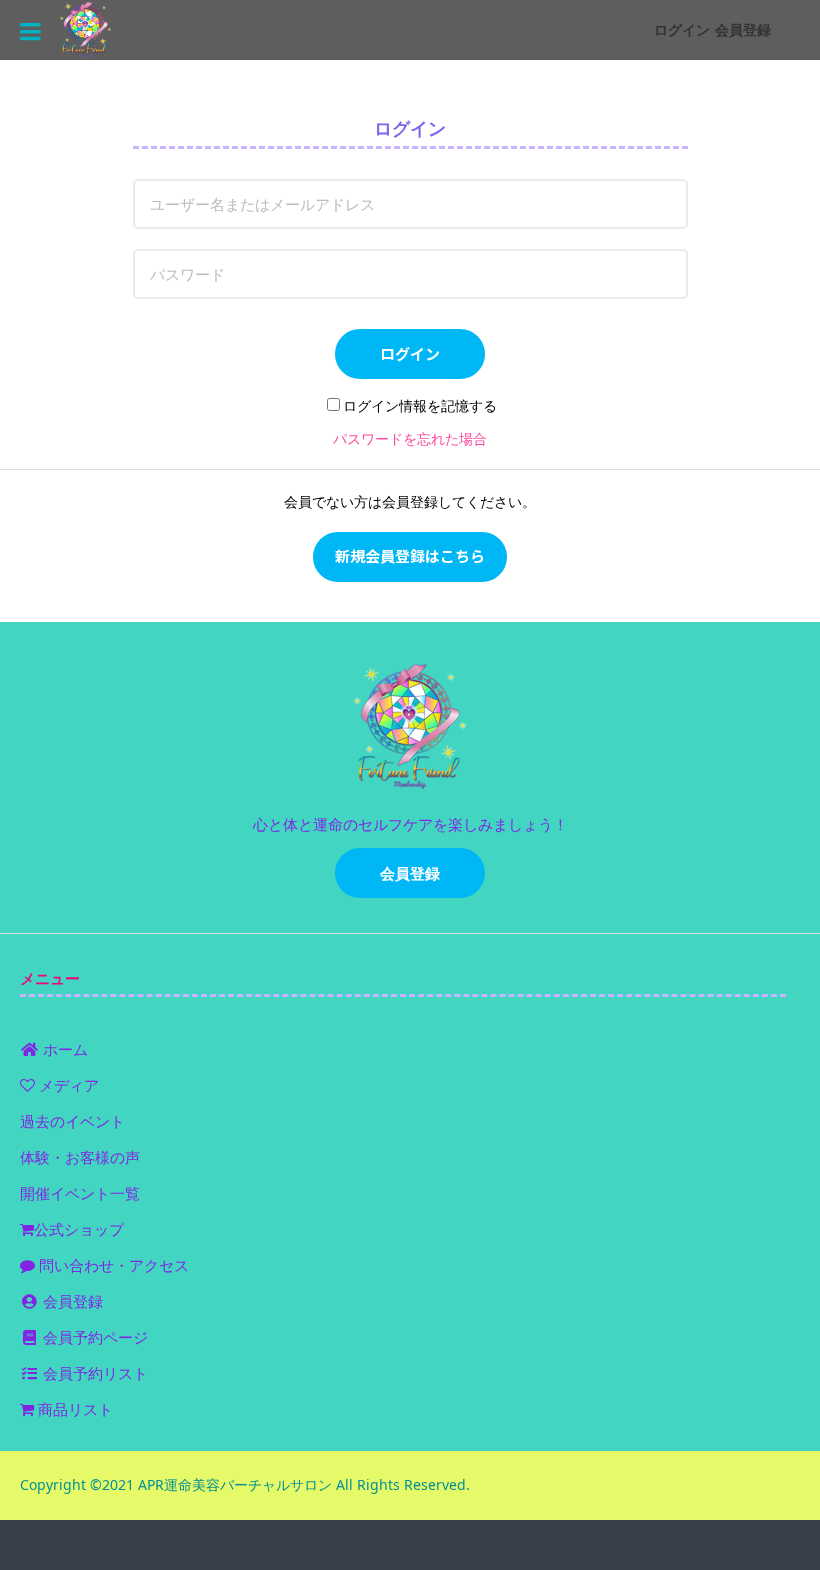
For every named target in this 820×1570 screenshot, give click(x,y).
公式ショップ (79, 1229)
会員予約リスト (93, 1373)
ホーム (63, 1049)
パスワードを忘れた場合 (410, 438)
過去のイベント (72, 1121)
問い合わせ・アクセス (112, 1265)
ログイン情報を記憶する (420, 405)
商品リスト (73, 1409)
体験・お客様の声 (80, 1157)
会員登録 (743, 29)
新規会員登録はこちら (410, 555)
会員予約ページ (93, 1337)
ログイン (682, 29)
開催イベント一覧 (80, 1193)
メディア (67, 1085)
